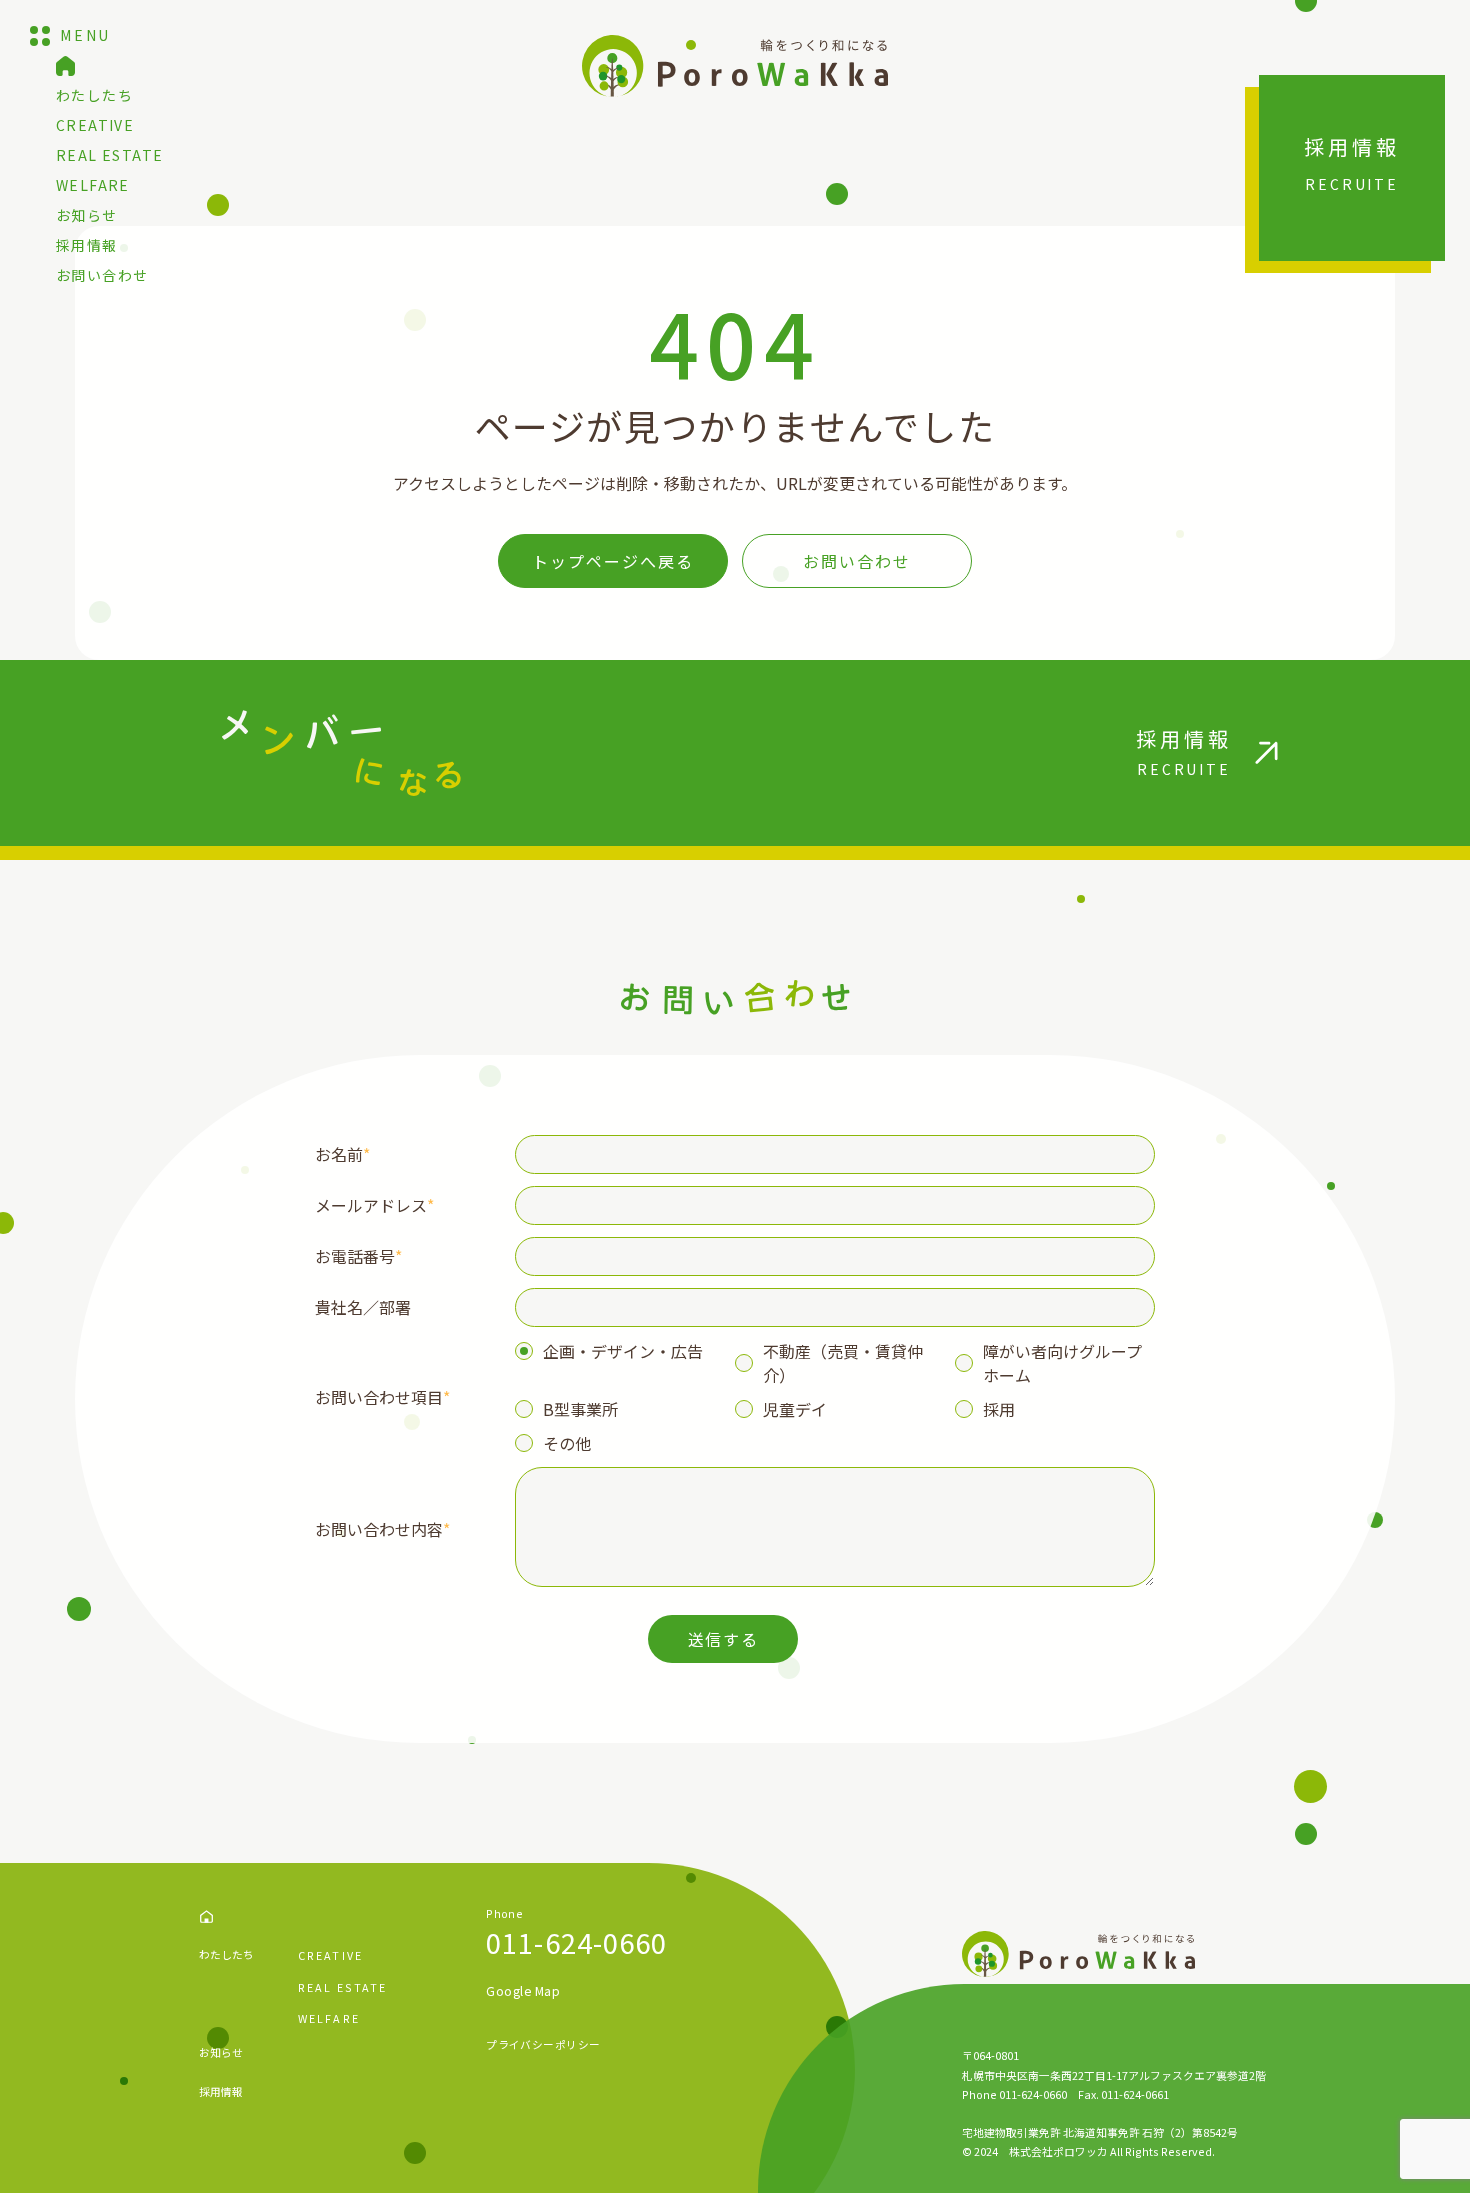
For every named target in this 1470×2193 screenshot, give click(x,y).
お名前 (342, 1154)
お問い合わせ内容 (382, 1529)
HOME (206, 1916)
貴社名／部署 (363, 1307)
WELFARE (93, 185)
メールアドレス (374, 1205)
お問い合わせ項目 (382, 1397)
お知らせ (87, 215)
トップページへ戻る (612, 561)
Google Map (523, 1991)
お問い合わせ (102, 275)
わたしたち (94, 95)
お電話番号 (358, 1256)
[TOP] (65, 66)
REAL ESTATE (109, 155)
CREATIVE (95, 125)
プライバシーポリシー (543, 2044)
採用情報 (87, 245)
